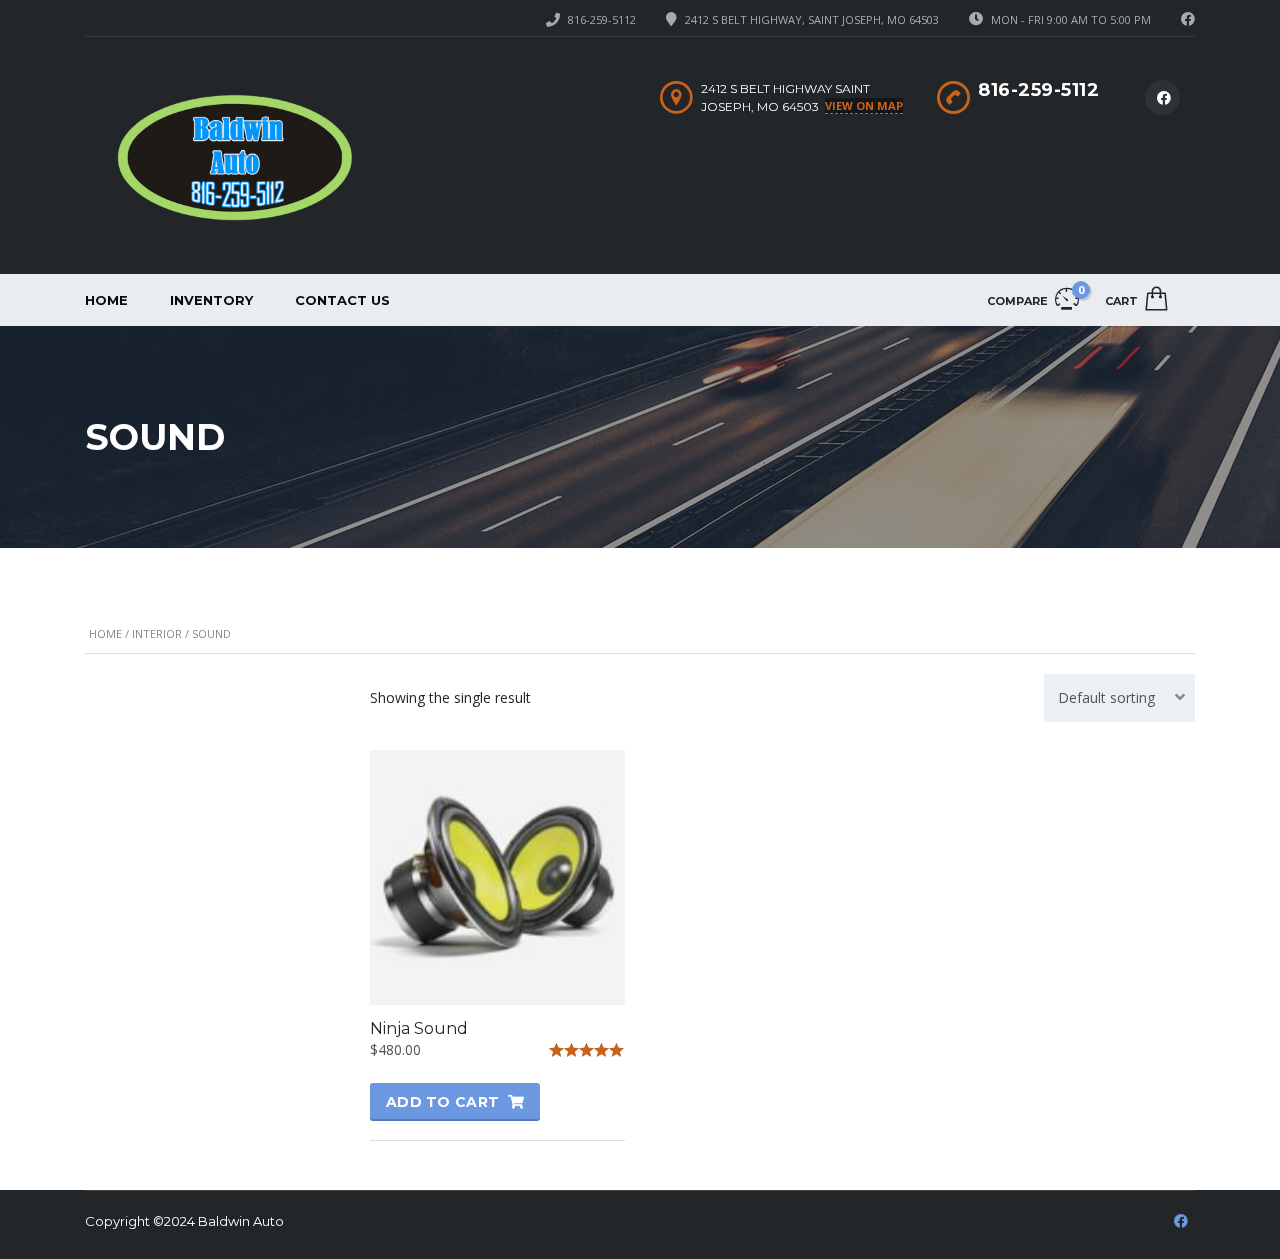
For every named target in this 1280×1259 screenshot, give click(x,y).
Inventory (211, 300)
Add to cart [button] (442, 1102)
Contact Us (342, 300)
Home (106, 300)
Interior (157, 633)
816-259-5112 (602, 19)
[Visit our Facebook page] (1188, 19)
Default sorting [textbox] (1106, 697)
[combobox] (1119, 698)
